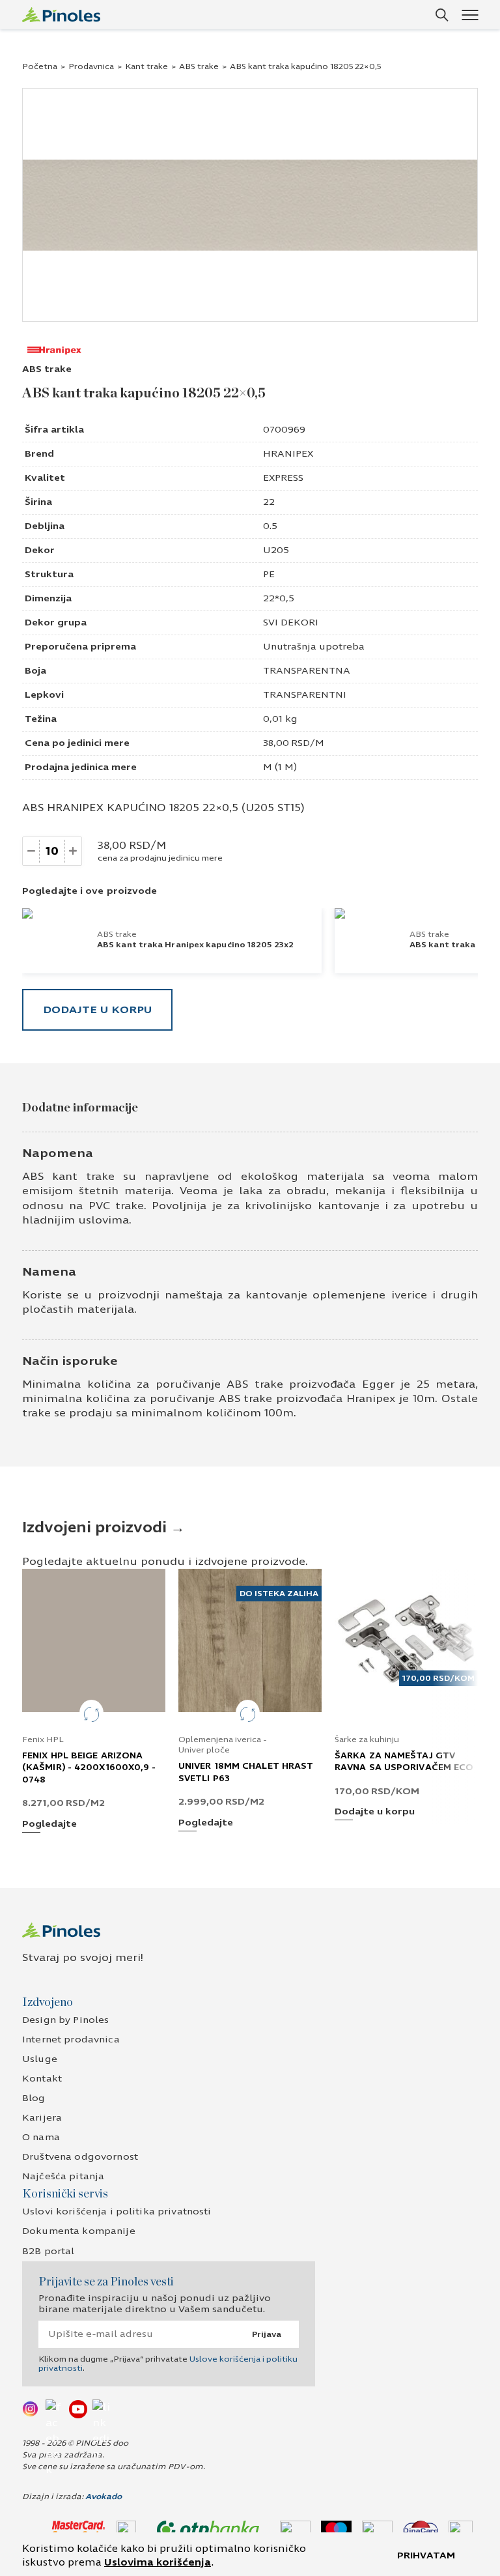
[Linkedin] (102, 2409)
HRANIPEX (288, 454)
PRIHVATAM (426, 2555)
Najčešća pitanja (63, 2176)
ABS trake (199, 66)
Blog (34, 2098)
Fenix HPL (43, 1739)
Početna (40, 66)
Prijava (267, 2334)
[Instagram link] (31, 2409)
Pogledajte (49, 1825)
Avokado (104, 2497)
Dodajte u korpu (97, 1009)
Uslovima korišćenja (158, 2562)
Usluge (40, 2059)
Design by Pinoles (65, 2020)
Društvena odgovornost (80, 2157)
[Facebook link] (55, 2409)
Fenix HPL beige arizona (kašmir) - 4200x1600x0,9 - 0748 (89, 1767)
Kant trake (146, 66)
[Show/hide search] (442, 15)
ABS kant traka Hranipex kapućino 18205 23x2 (195, 945)
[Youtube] (78, 2409)
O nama (41, 2137)
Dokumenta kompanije (79, 2231)
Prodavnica (91, 66)
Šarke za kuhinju (367, 1739)
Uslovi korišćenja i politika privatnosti (117, 2211)
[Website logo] (61, 15)
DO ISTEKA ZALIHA (279, 1594)
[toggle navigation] (470, 15)
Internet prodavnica (71, 2039)
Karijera (42, 2118)
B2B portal (48, 2251)
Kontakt (42, 2079)
